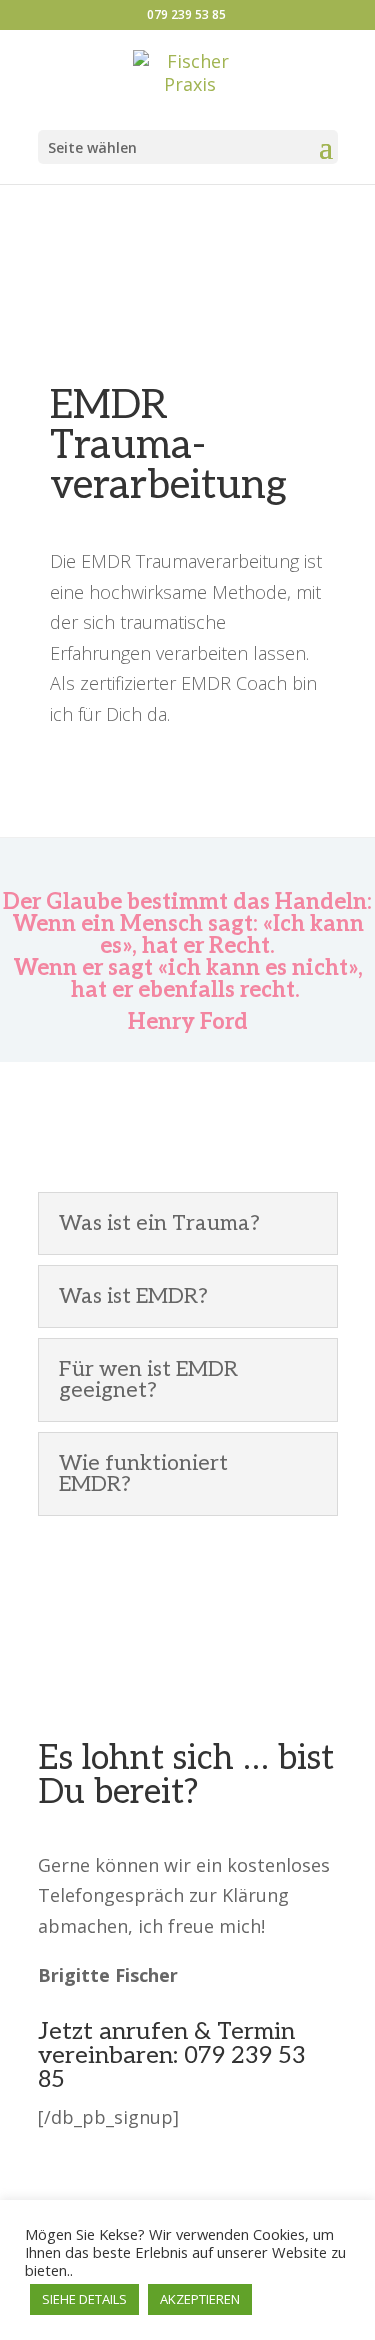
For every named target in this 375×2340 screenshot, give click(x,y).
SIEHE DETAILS (84, 2299)
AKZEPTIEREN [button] (200, 2299)
